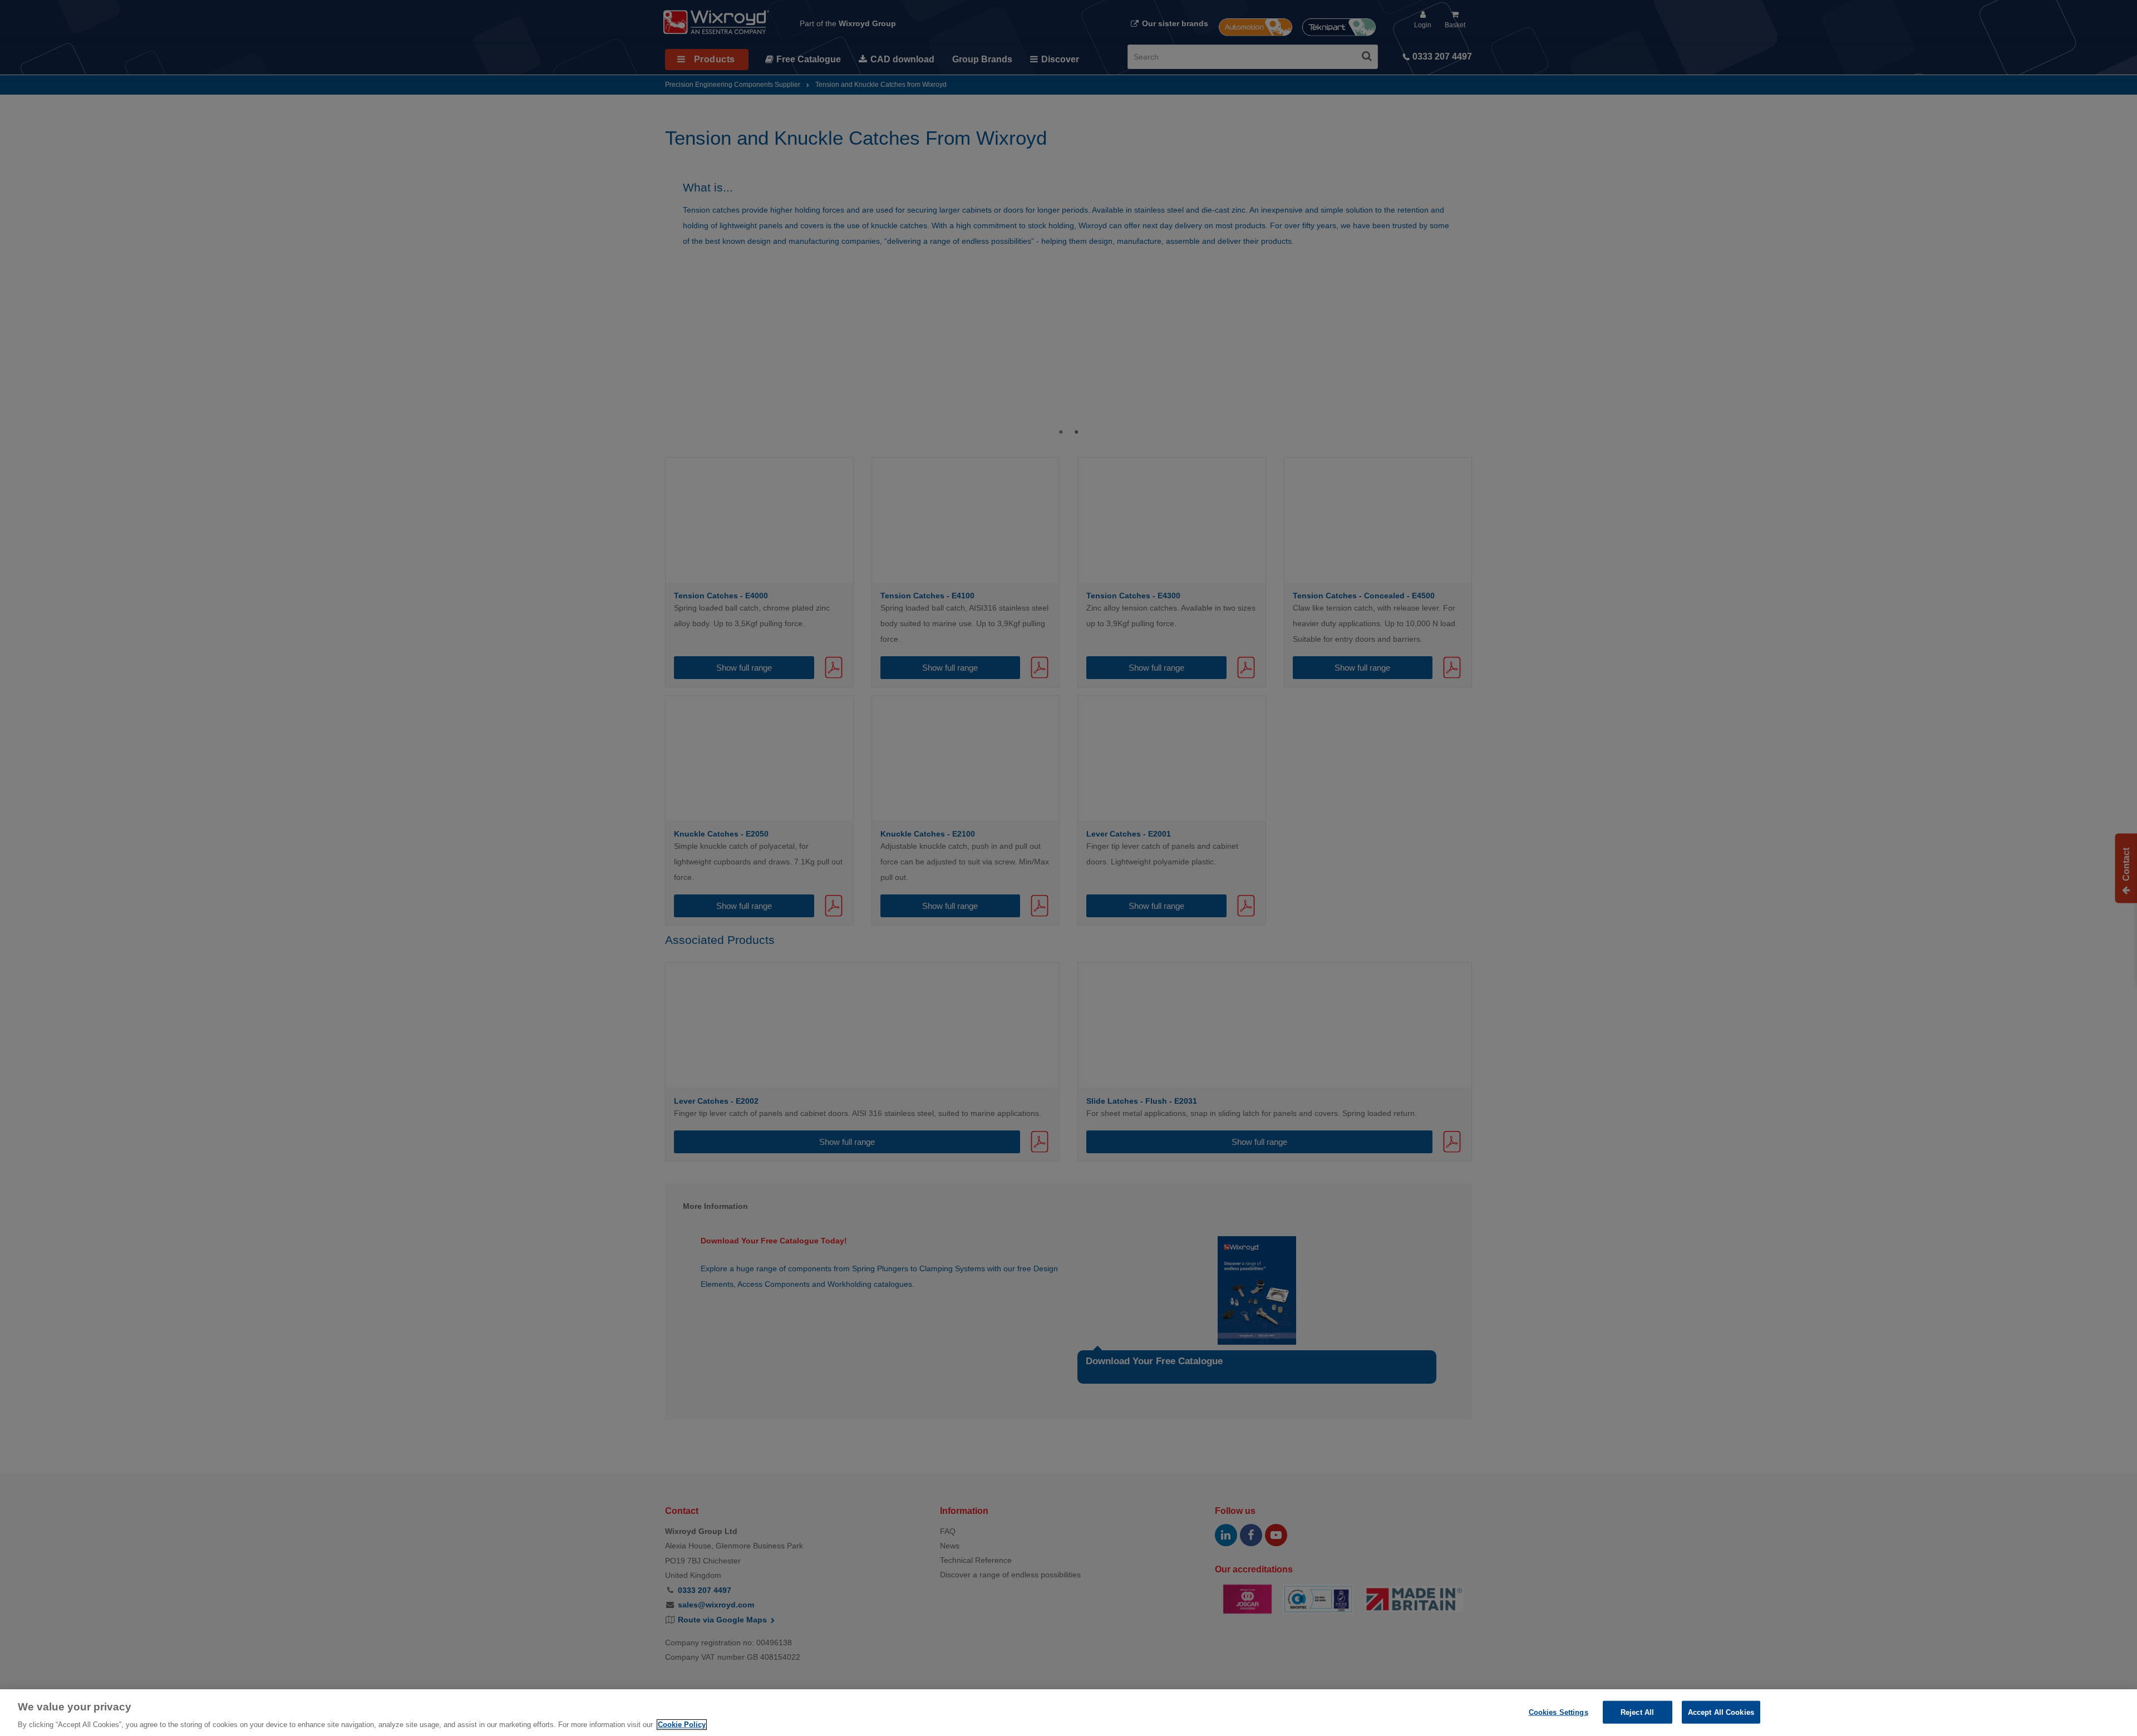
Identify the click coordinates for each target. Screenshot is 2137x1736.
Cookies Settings (1559, 1712)
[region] (1068, 1713)
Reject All (1637, 1712)
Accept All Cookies (1721, 1712)
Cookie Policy (682, 1725)
